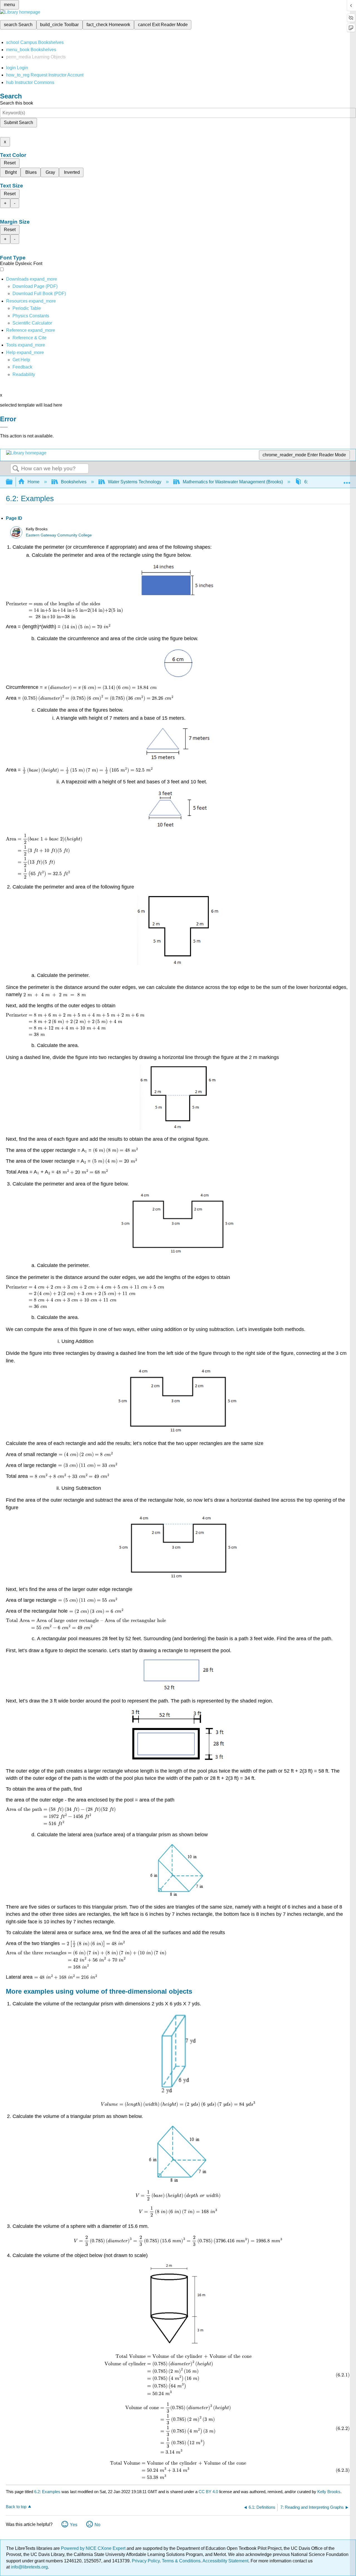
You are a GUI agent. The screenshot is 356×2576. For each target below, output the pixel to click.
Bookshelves (74, 482)
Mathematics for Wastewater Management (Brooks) (233, 482)
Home (34, 482)
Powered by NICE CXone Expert (94, 2548)
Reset (10, 163)
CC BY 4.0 (208, 2492)
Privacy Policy (146, 2561)
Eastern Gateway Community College (59, 535)
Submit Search (18, 123)
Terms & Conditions (181, 2561)
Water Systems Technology (135, 482)
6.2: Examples (47, 2492)
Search (16, 469)
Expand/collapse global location (347, 480)
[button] (22, 367)
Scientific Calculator (32, 323)
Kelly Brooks (329, 2492)
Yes (74, 2525)
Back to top (16, 2507)
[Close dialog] (4, 427)
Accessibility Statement (225, 2561)
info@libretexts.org (29, 2567)
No (97, 2525)
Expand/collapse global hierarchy (13, 482)
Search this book (17, 103)
